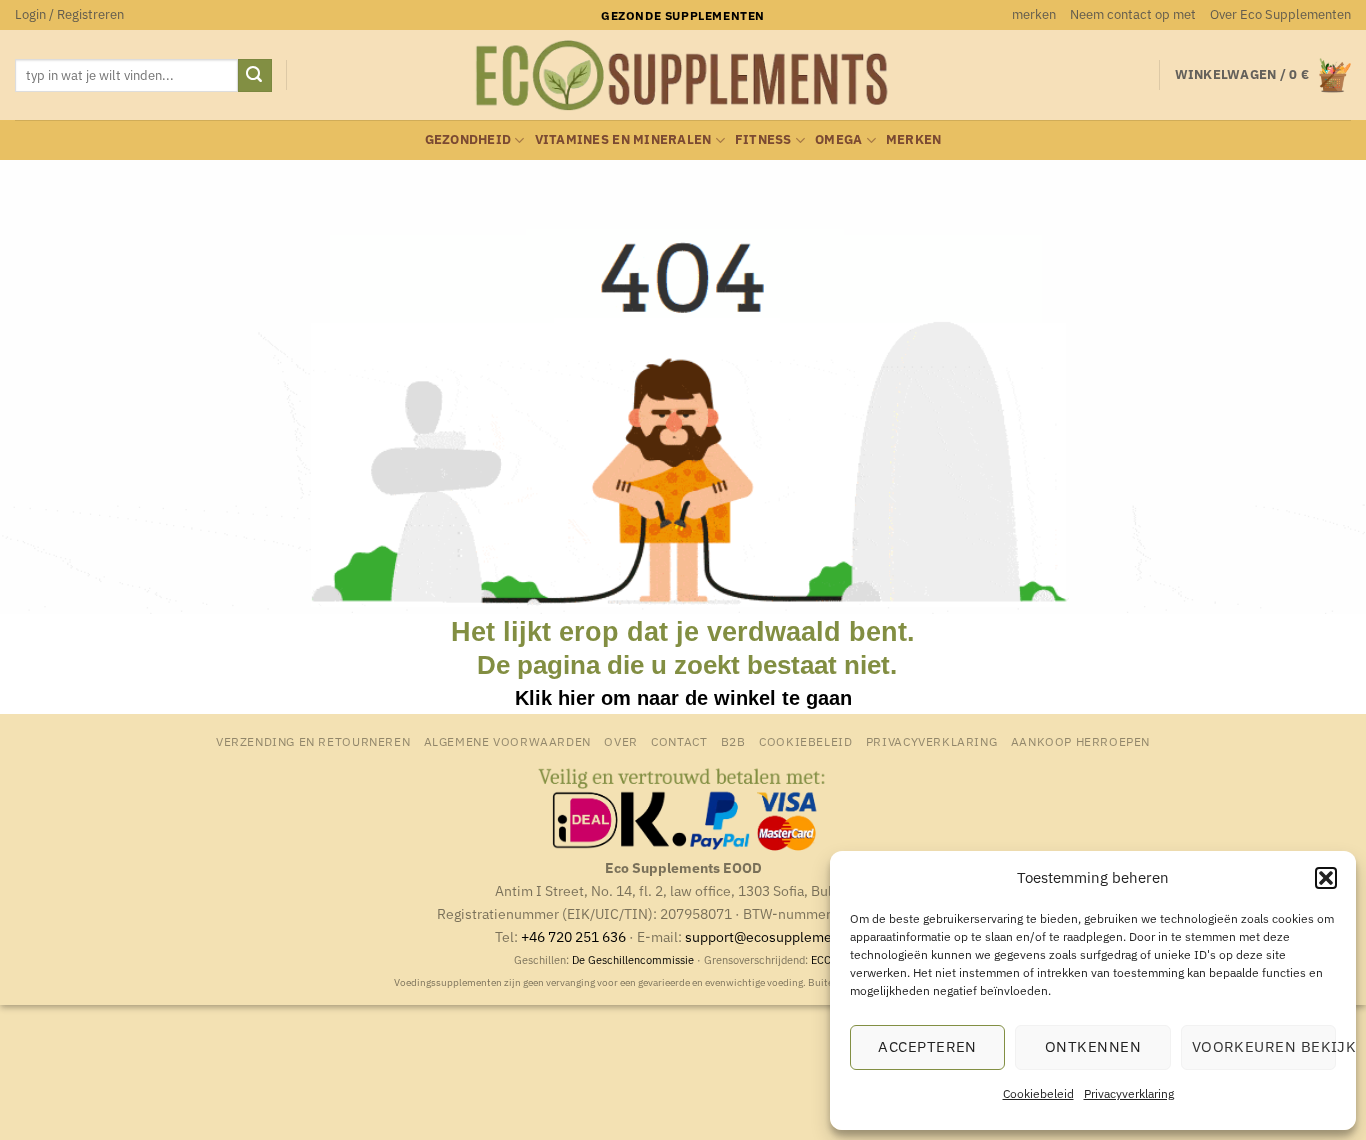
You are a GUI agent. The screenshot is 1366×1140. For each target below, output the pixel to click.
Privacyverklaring (1129, 1093)
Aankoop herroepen (1080, 741)
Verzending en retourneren (313, 741)
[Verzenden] (255, 76)
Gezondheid (468, 139)
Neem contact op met (1133, 14)
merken (1034, 14)
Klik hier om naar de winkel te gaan (683, 698)
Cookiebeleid (1038, 1093)
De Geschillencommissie (633, 960)
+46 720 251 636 (573, 936)
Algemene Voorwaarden (507, 741)
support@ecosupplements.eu (778, 936)
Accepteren (927, 1046)
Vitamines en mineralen (623, 139)
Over (620, 741)
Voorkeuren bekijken (1264, 1046)
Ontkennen (1093, 1046)
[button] (1326, 878)
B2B (733, 741)
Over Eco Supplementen (1280, 14)
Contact (679, 741)
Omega (838, 139)
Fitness (763, 139)
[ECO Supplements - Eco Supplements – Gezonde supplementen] (683, 76)
